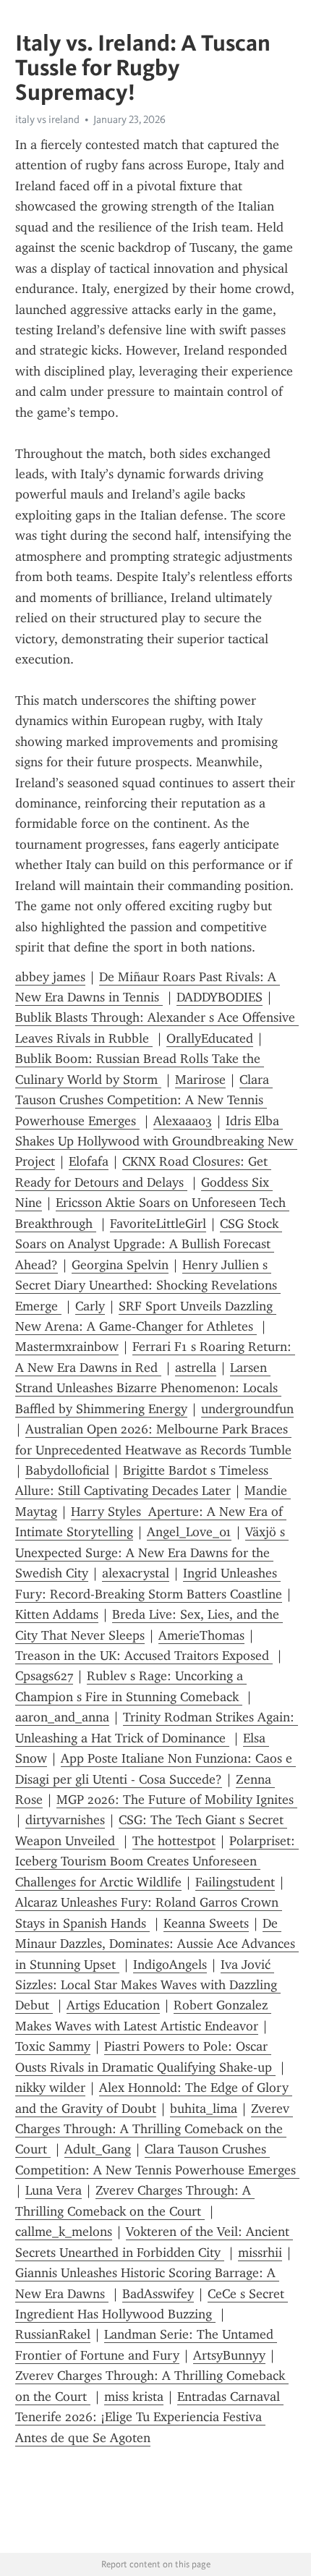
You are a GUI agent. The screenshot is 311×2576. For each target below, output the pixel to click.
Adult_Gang (98, 2149)
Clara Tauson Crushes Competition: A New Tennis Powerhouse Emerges (144, 1100)
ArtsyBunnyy (229, 2355)
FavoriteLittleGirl (158, 1224)
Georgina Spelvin (120, 1265)
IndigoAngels (170, 1965)
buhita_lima (204, 2109)
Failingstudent (235, 1882)
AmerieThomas (201, 1635)
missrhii (260, 2253)
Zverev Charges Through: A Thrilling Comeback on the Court (154, 2129)
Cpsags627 (44, 1676)
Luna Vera (54, 2190)
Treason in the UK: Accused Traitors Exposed (144, 1656)
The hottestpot (174, 1841)
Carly (90, 1306)
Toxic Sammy (53, 2046)
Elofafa (89, 1161)
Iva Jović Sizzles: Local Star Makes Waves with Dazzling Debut (148, 1985)
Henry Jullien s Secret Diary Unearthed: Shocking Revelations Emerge (148, 1285)
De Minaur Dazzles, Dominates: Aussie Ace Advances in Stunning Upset (157, 1944)
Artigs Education (113, 2005)
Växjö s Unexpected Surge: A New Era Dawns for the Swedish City (152, 1552)
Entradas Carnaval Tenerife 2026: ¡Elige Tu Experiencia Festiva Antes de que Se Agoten (149, 2417)
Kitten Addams (57, 1614)
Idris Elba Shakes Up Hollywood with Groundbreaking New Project (156, 1141)
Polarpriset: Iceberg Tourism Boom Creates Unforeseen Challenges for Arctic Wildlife (157, 1861)
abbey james (50, 977)
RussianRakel (53, 2334)
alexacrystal (136, 1573)
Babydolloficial (67, 1470)
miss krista (134, 2397)
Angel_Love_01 (189, 1532)
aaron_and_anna (62, 1717)
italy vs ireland (47, 119)
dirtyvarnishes (65, 1820)
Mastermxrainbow (67, 1347)
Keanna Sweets (206, 1923)
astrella (196, 1368)
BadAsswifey (158, 2294)
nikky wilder (50, 2088)
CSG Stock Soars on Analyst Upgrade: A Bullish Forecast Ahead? (149, 1244)
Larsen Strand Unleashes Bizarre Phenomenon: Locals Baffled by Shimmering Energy (148, 1388)
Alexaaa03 (183, 1121)
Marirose (200, 1080)
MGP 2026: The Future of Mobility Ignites (177, 1800)
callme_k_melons (64, 2232)
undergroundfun (247, 1409)
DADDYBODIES (220, 997)
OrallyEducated (210, 1038)
